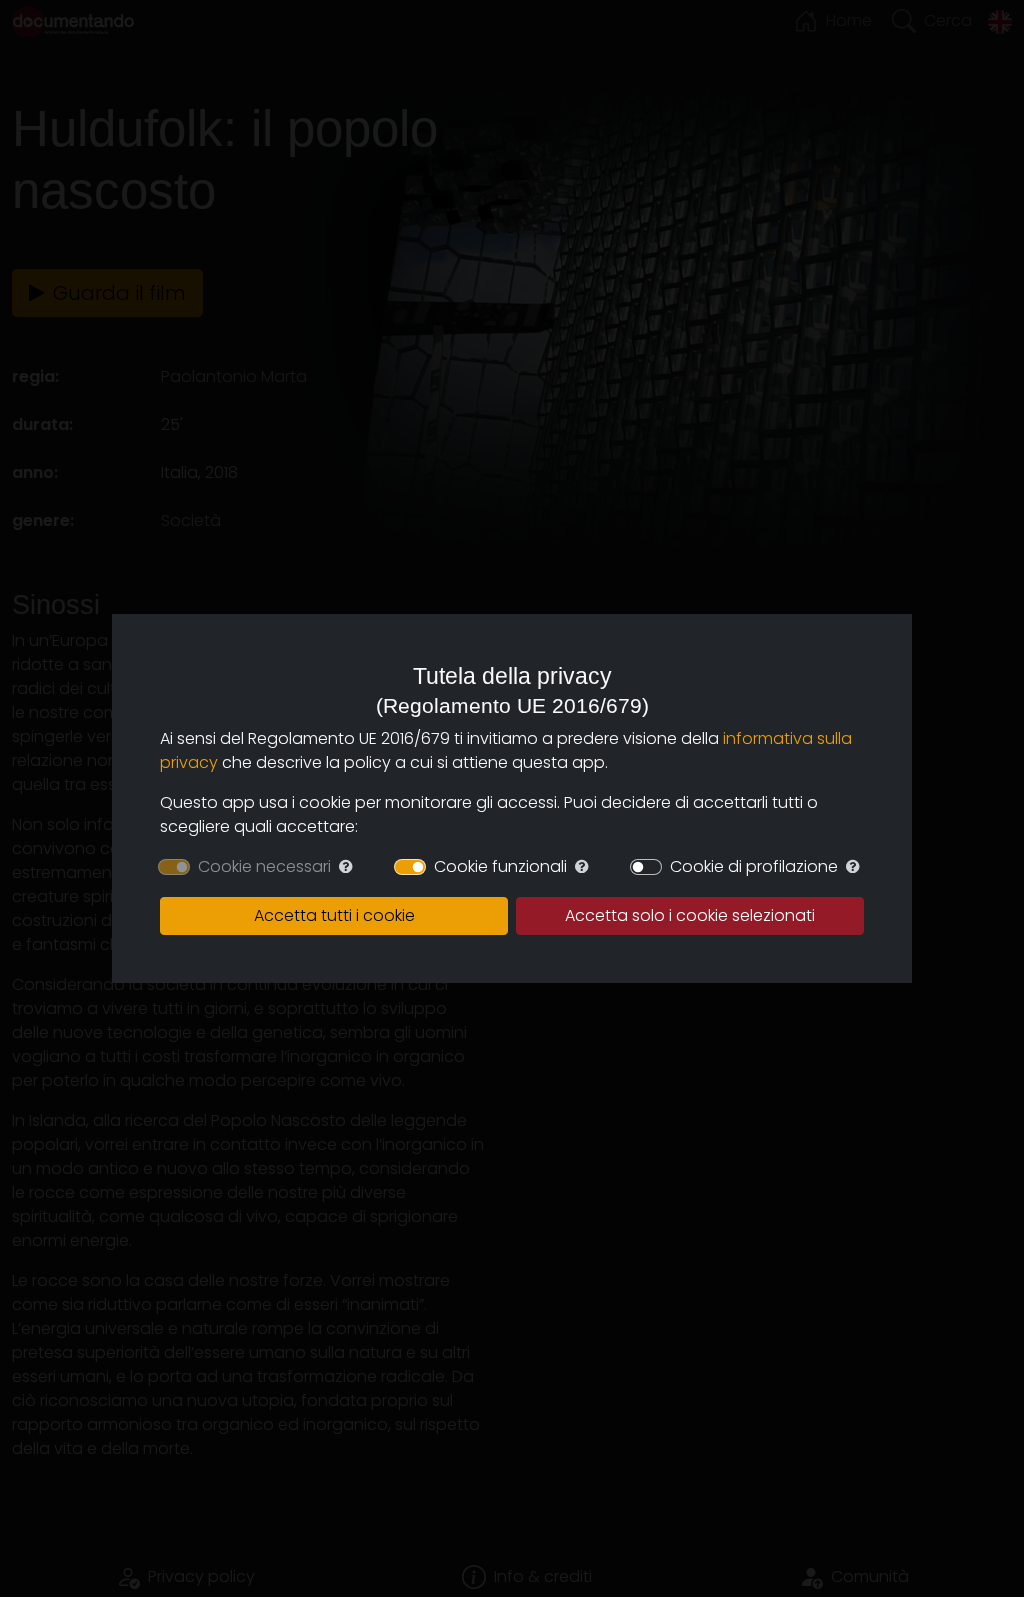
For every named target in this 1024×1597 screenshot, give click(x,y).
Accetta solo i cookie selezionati (690, 915)
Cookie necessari (264, 866)
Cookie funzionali (500, 866)
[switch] (410, 867)
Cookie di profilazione (754, 866)
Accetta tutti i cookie (334, 915)
